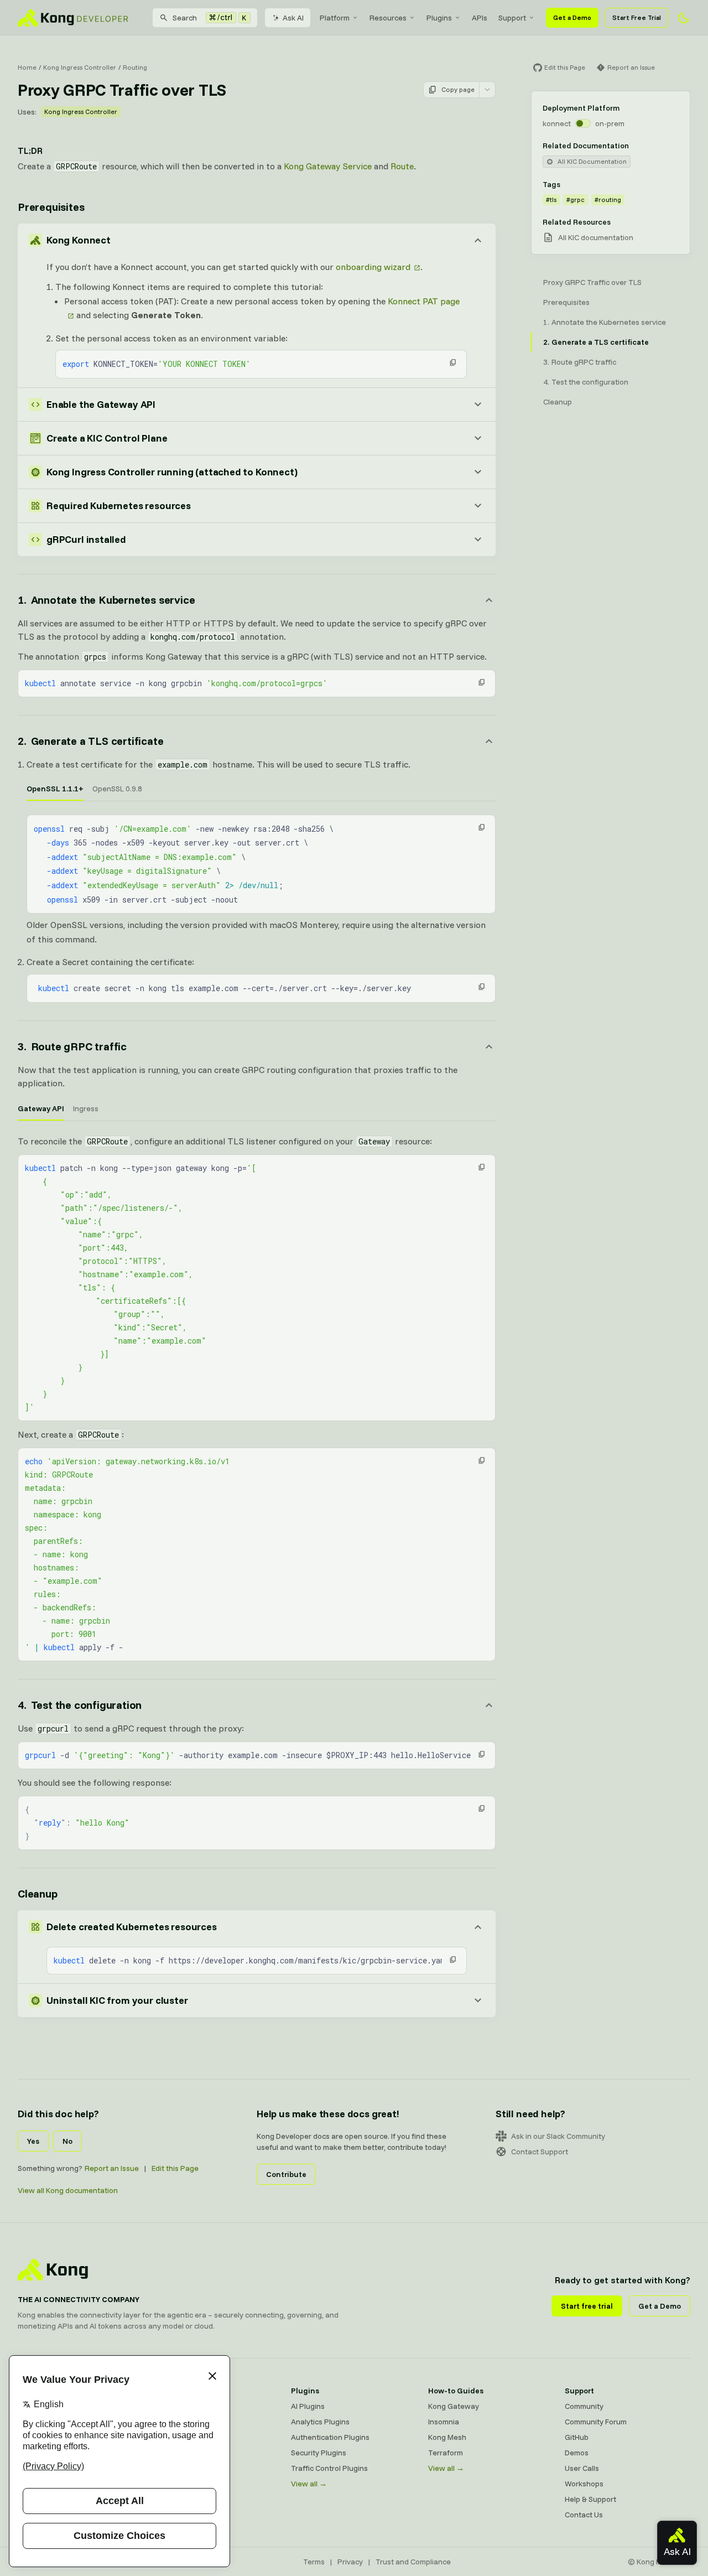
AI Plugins (308, 2406)
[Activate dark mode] (684, 18)
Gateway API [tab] (41, 1108)
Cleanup (38, 1893)
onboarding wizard (373, 267)
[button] (453, 362)
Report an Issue (112, 2168)
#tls (551, 199)
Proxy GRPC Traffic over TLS (592, 282)
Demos (577, 2453)
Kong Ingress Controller (80, 67)
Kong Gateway (454, 2406)
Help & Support (590, 2499)
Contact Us (584, 2515)
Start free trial (587, 2306)
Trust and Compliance (413, 2562)
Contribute (286, 2174)
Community (584, 2406)
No (67, 2141)
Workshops (584, 2484)
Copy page (458, 89)
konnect (557, 123)
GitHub (577, 2437)
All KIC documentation (596, 237)
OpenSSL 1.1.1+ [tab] (55, 789)
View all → (309, 2484)
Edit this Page (175, 2168)
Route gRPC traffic (584, 362)
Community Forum (596, 2422)
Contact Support (540, 2152)
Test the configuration (590, 382)
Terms (314, 2562)
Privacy (350, 2562)
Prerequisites (51, 207)
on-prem (610, 123)
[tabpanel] (261, 864)
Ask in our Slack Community (558, 2136)
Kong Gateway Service (328, 166)
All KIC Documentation (592, 161)
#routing (608, 199)
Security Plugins (319, 2453)
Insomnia (444, 2422)
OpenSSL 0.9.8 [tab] (117, 789)
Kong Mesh (447, 2437)
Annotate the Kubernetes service (609, 322)
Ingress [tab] (86, 1108)
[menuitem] (339, 18)
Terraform (446, 2453)
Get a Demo (572, 17)
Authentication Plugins (330, 2437)
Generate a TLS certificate (600, 342)
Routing (135, 67)
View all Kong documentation (68, 2190)
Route (402, 166)
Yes (33, 2141)
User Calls (582, 2468)
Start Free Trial (637, 17)
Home (27, 67)
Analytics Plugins (320, 2422)
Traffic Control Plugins (329, 2468)
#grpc (576, 199)
